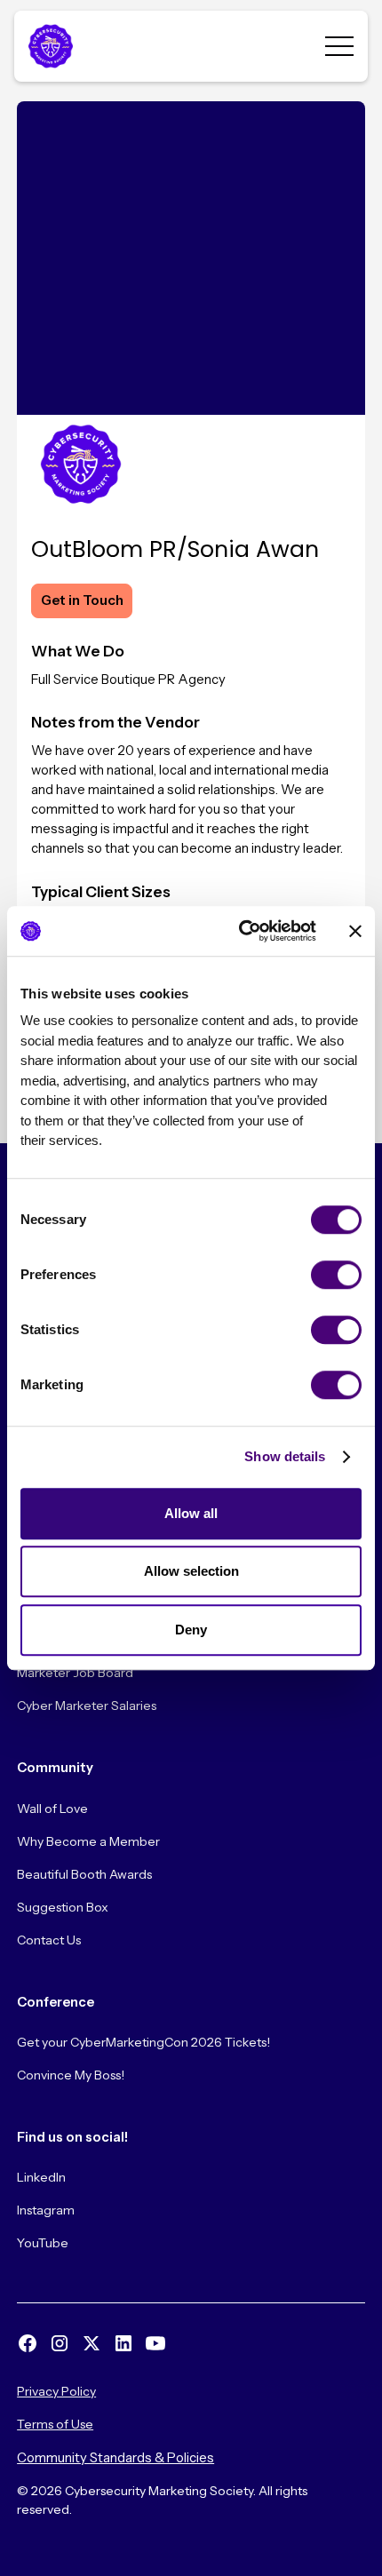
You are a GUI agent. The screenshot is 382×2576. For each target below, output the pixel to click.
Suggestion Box (63, 1907)
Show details (285, 1456)
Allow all (191, 1513)
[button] (339, 46)
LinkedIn (41, 2177)
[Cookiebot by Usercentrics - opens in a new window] (240, 931)
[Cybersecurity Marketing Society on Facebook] (28, 2343)
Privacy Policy (56, 2391)
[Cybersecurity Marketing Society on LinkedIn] (123, 2343)
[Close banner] (355, 931)
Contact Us (49, 1940)
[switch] (336, 1275)
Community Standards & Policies (115, 2458)
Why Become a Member (88, 1841)
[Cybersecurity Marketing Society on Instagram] (60, 2343)
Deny (191, 1630)
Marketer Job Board (75, 1673)
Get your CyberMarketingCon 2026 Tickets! (143, 2042)
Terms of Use (55, 2424)
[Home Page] (50, 46)
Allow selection (191, 1571)
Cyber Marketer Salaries (87, 1705)
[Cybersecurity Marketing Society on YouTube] (155, 2343)
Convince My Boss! (71, 2075)
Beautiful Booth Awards (84, 1874)
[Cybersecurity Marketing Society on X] (92, 2343)
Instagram (46, 2210)
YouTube (43, 2243)
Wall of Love (52, 1809)
